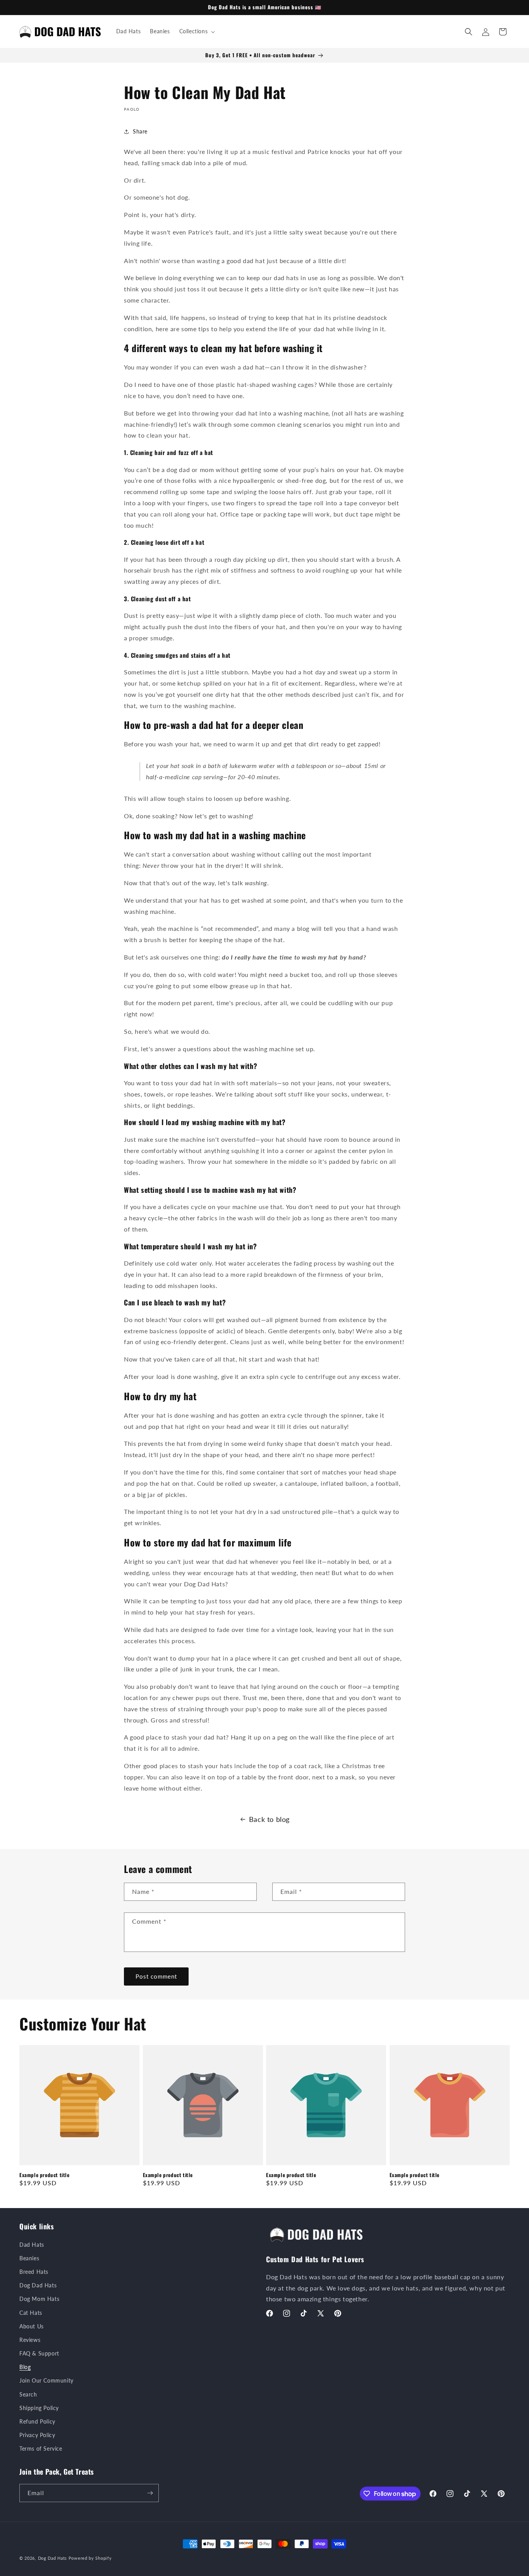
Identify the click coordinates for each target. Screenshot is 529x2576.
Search (28, 2394)
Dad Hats (32, 2245)
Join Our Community (46, 2380)
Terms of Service (41, 2449)
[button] (197, 31)
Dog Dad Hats (38, 2285)
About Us (32, 2326)
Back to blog (269, 1819)
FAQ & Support (39, 2353)
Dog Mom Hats (39, 2299)
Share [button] (140, 131)
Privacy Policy (37, 2435)
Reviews (30, 2340)
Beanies (29, 2258)
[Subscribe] (150, 2493)
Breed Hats (34, 2272)
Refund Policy (37, 2421)
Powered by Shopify (90, 2558)
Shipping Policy (39, 2408)
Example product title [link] (45, 2175)
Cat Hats (31, 2313)
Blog (25, 2367)
